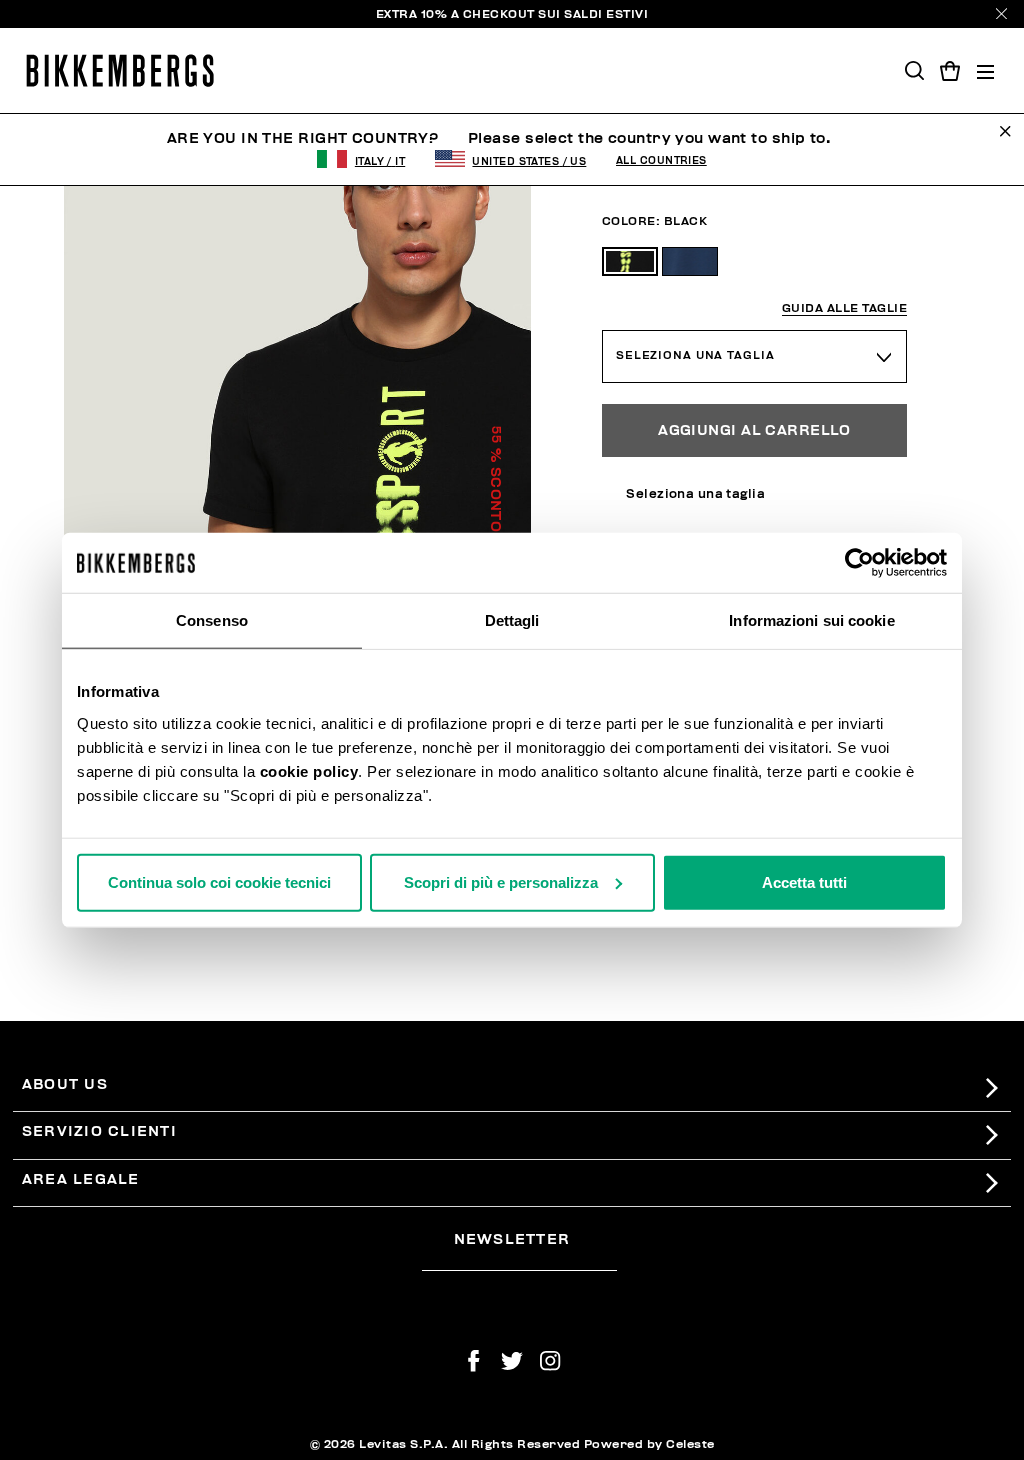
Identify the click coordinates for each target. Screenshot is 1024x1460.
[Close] (1001, 13)
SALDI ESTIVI (606, 14)
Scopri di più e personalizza (501, 881)
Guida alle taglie (845, 308)
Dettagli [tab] (512, 620)
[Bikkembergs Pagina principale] (120, 70)
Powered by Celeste (649, 1444)
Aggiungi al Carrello (754, 430)
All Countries (661, 161)
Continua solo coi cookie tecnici (219, 881)
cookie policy (309, 770)
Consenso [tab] (212, 620)
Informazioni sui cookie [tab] (811, 620)
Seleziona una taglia (695, 355)
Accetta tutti (804, 881)
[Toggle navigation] (985, 70)
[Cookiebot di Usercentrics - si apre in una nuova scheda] (859, 563)
